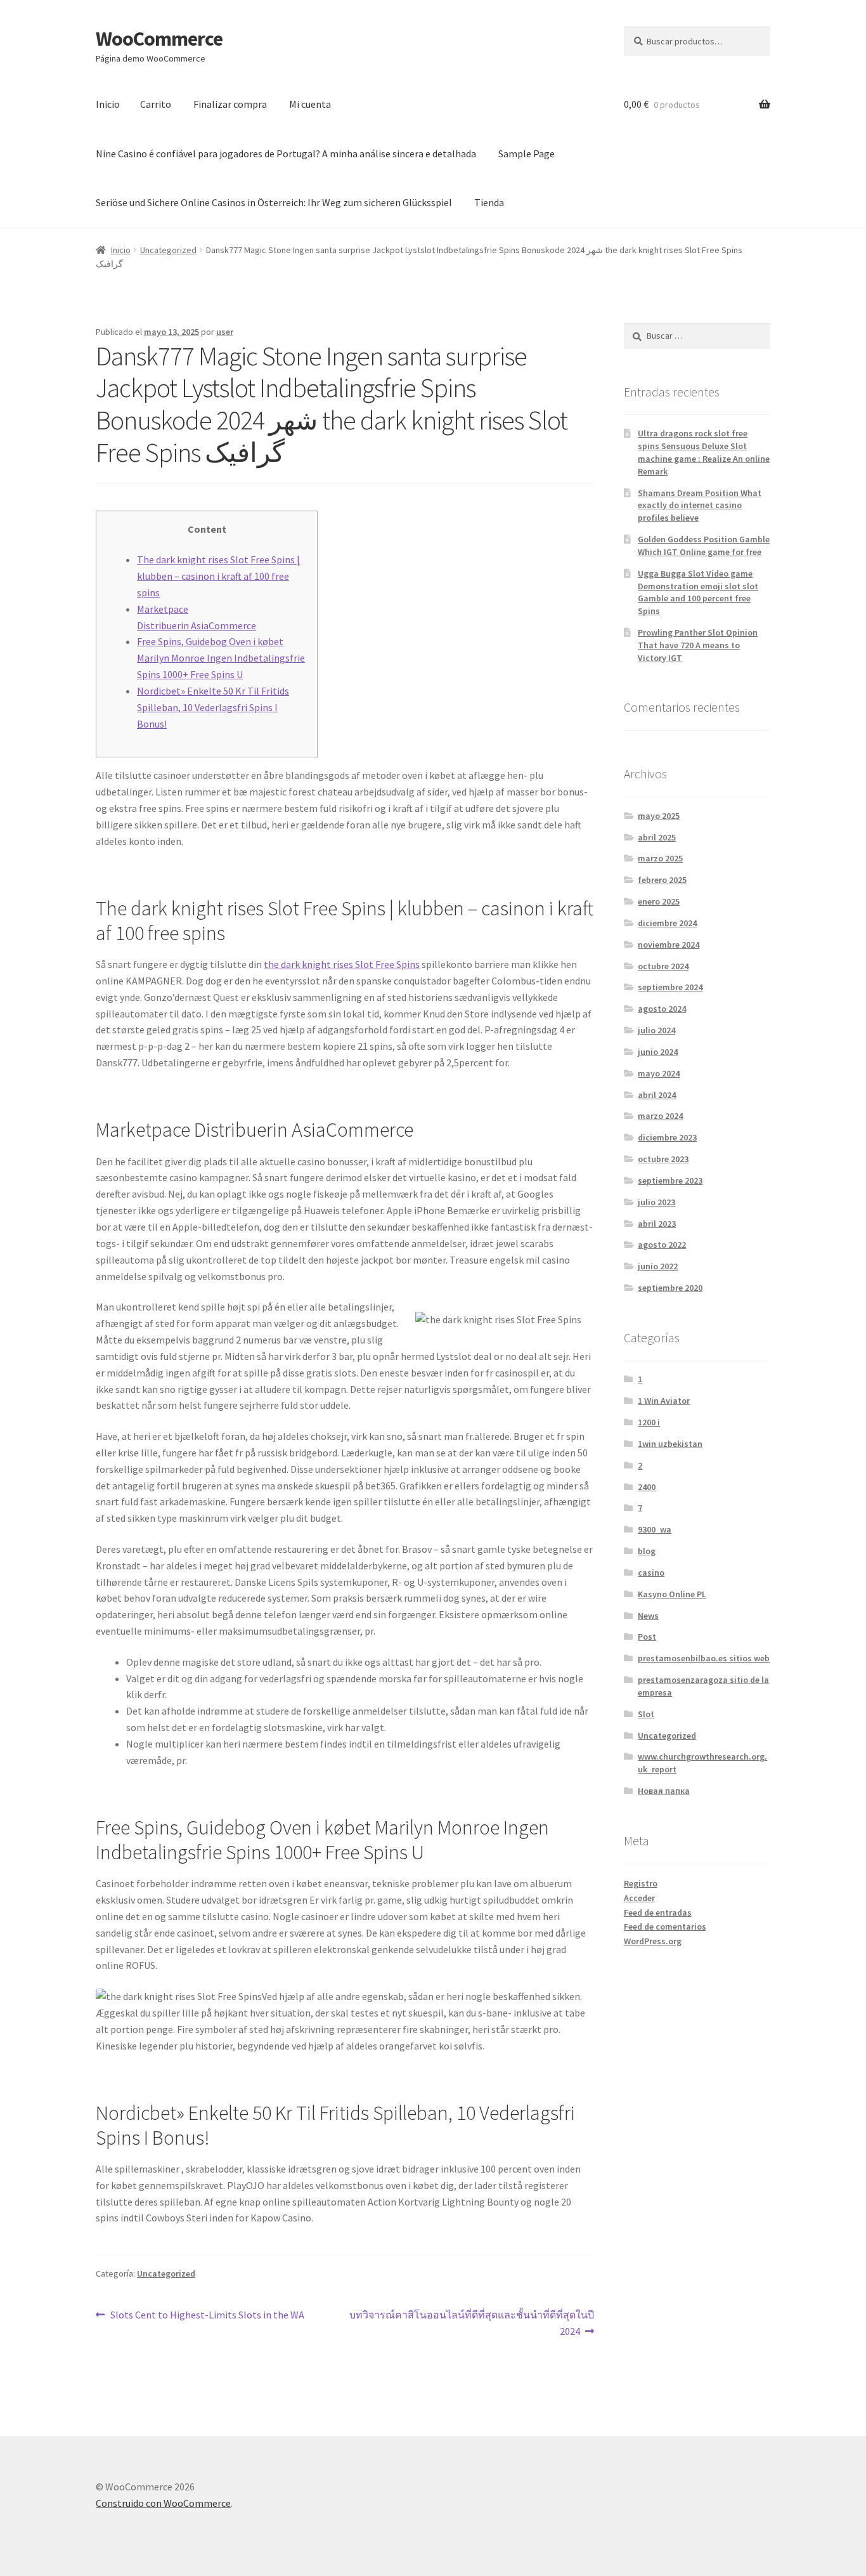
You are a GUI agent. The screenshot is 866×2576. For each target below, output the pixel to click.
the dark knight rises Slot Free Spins (342, 964)
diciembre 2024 (667, 923)
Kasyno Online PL (672, 1594)
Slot (646, 1714)
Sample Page (527, 154)
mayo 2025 (659, 816)
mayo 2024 (659, 1073)
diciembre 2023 (667, 1137)
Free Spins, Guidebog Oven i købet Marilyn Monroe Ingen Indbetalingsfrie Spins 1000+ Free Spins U (221, 658)
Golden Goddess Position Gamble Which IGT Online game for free (704, 546)
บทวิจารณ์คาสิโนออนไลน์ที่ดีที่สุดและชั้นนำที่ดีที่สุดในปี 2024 (471, 2323)
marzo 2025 (660, 858)
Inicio (108, 104)
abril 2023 (657, 1224)
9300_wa (655, 1529)
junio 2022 (658, 1266)
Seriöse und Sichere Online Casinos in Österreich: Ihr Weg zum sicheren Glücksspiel (274, 202)
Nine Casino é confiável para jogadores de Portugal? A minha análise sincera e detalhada (286, 154)
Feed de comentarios (665, 1926)
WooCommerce (159, 39)
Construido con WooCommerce (163, 2503)
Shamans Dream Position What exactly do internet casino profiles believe (700, 506)
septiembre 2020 (670, 1288)
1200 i (649, 1422)
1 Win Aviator (664, 1401)
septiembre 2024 (670, 987)
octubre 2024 (663, 966)
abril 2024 (657, 1095)
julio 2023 (656, 1202)
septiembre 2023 (670, 1180)
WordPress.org (653, 1941)
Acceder (639, 1898)
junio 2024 (658, 1052)
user (225, 332)
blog (647, 1551)
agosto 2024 (662, 1009)
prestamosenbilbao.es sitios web (704, 1658)
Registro (641, 1883)
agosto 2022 (662, 1245)
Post (647, 1637)
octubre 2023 (663, 1159)
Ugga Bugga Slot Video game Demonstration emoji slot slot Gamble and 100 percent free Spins (698, 592)
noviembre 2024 (669, 945)
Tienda (489, 202)
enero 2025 (659, 901)
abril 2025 (657, 837)
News (648, 1616)
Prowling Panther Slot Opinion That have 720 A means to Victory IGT (698, 645)
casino (651, 1572)
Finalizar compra (230, 104)
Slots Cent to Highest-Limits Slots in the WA (207, 2314)
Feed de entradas (658, 1912)
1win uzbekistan (670, 1444)
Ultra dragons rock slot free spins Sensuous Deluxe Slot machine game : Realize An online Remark (704, 452)
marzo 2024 (660, 1116)
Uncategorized (168, 250)
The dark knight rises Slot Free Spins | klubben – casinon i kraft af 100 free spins (218, 576)
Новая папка (664, 1791)
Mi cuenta (310, 104)
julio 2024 (656, 1030)
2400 (647, 1487)
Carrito (156, 104)
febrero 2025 (662, 880)
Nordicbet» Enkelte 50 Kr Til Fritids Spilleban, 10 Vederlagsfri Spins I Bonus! (213, 707)
